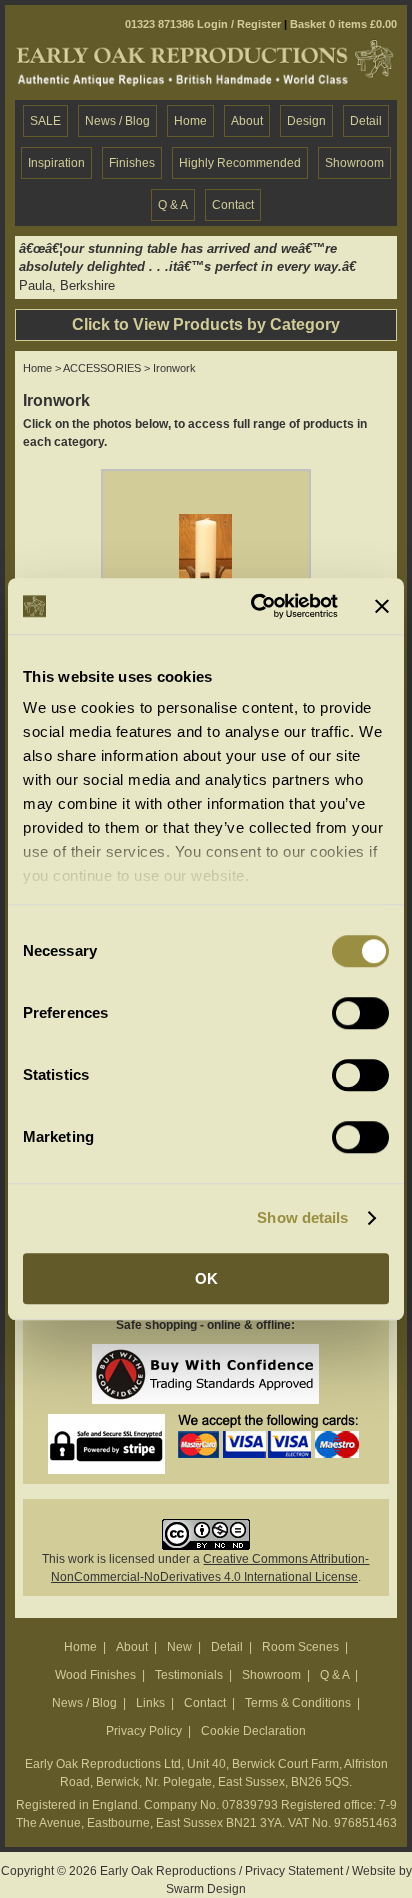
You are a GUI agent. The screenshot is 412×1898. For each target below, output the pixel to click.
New (179, 1647)
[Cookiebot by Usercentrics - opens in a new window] (255, 606)
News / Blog (117, 121)
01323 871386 (159, 24)
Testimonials (189, 1675)
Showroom (354, 163)
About (247, 121)
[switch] (360, 1013)
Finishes (132, 163)
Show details (302, 1217)
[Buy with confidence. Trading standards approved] (205, 1353)
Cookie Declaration (253, 1731)
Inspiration (56, 163)
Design (306, 121)
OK (206, 1278)
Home (190, 121)
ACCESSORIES (102, 368)
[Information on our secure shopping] (106, 1423)
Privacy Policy (144, 1731)
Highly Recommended (240, 163)
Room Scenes (300, 1647)
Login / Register (239, 24)
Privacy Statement (294, 1871)
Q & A (173, 205)
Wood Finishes (95, 1675)
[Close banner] (382, 606)
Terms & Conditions (298, 1703)
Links (150, 1703)
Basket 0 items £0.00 (343, 24)
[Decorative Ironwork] (205, 480)
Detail (366, 121)
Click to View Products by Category (206, 324)
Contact (233, 205)
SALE (45, 121)
